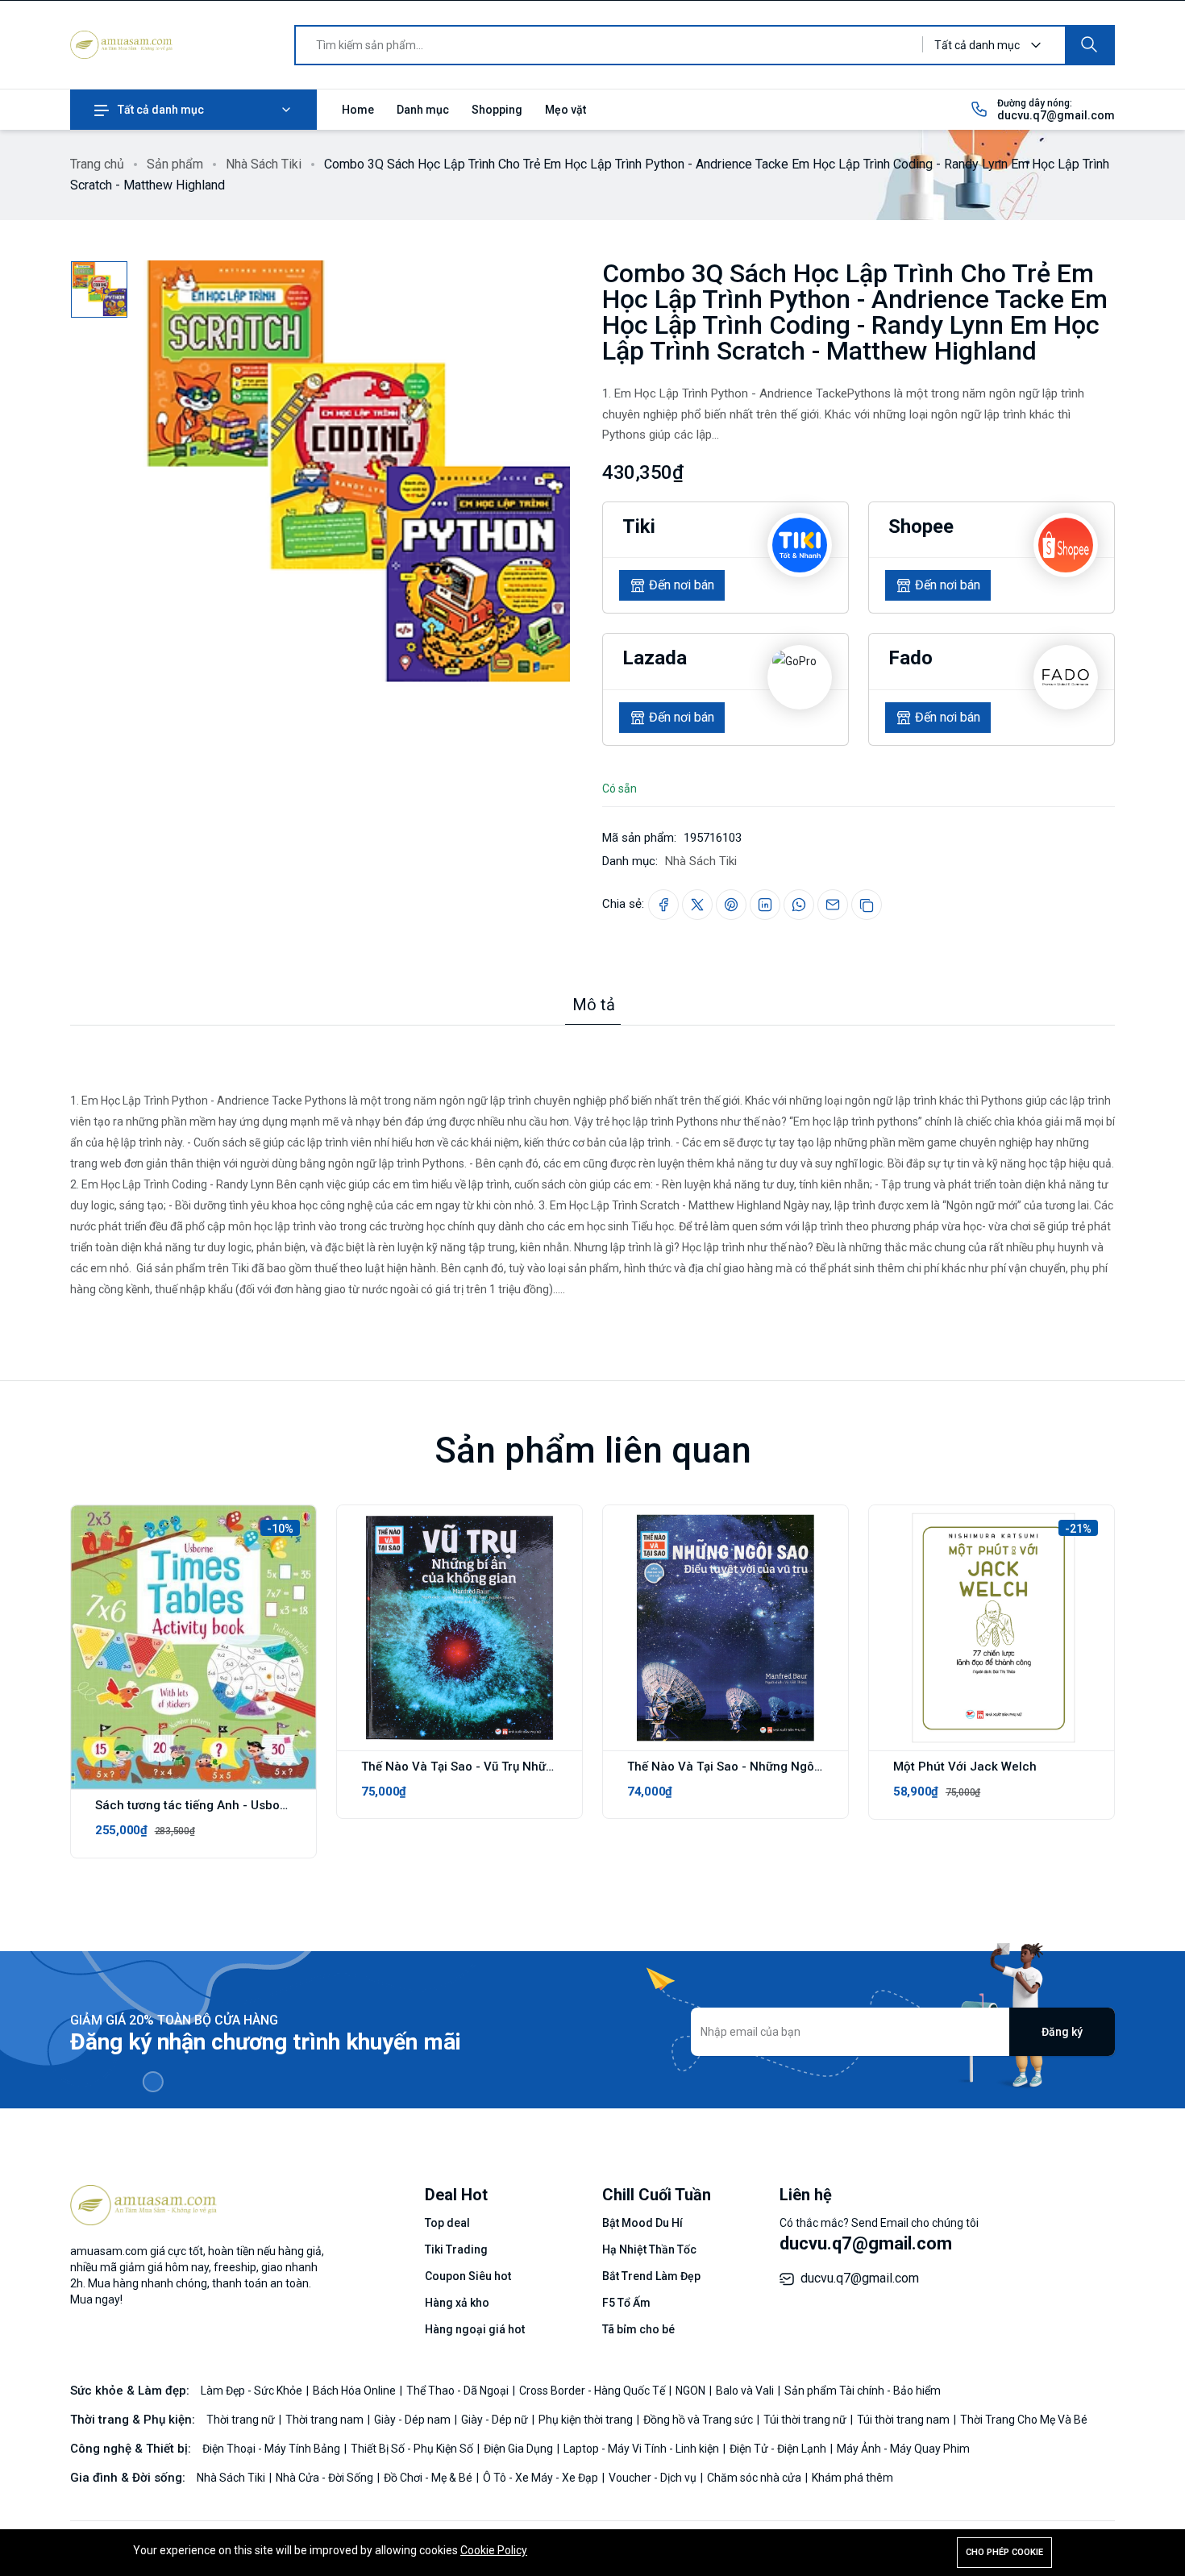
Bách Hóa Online (355, 2391)
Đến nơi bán (682, 585)
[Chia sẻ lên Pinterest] (731, 905)
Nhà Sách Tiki (264, 164)
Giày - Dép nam (414, 2420)
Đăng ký (1062, 2032)
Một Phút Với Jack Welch (965, 1767)
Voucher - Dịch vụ (654, 2478)
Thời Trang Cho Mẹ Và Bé (1024, 2420)
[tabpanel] (592, 1163)
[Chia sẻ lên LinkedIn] (765, 905)
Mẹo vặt (565, 110)
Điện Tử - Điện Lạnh (779, 2449)
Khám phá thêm (852, 2478)
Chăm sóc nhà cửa (755, 2478)
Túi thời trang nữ (806, 2420)
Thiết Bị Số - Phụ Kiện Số (413, 2449)
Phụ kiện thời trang (587, 2420)
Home (358, 110)
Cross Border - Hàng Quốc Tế (593, 2391)
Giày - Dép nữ (496, 2420)
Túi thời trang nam (904, 2420)
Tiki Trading (456, 2249)
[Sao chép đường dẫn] (867, 905)
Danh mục (423, 110)
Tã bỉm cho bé (638, 2329)
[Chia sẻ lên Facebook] (663, 905)
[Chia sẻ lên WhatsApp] (799, 905)
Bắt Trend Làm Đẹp (651, 2276)
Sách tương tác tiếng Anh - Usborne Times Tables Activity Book (275, 1805)
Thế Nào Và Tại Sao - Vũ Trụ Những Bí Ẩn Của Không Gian (524, 1767)
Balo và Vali (746, 2391)
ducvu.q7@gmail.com (1056, 115)
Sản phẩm (175, 164)
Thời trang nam (326, 2420)
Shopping (497, 110)
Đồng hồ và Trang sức (699, 2420)
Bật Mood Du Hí (642, 2223)
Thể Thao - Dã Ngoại (459, 2391)
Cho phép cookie (1004, 2552)
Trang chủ (97, 164)
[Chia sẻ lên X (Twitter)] (697, 905)
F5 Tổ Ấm (626, 2303)
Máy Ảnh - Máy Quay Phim (903, 2449)
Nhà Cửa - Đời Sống (326, 2478)
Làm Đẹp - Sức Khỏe (253, 2391)
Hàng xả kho (457, 2303)
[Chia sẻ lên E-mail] (833, 905)
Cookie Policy (494, 2550)
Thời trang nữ (242, 2420)
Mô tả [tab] (594, 1005)
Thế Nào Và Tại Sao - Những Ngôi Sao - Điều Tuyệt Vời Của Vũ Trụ (812, 1767)
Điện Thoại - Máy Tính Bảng (272, 2449)
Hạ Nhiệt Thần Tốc (649, 2249)
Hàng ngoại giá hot (475, 2329)
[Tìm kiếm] (1089, 45)
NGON (692, 2391)
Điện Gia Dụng (520, 2449)
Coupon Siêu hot (468, 2276)
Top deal (447, 2223)
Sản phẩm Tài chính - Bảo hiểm (863, 2391)
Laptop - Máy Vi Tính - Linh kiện (642, 2449)
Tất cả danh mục (161, 110)
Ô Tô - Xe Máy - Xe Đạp (542, 2478)
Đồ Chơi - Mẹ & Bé (429, 2478)
